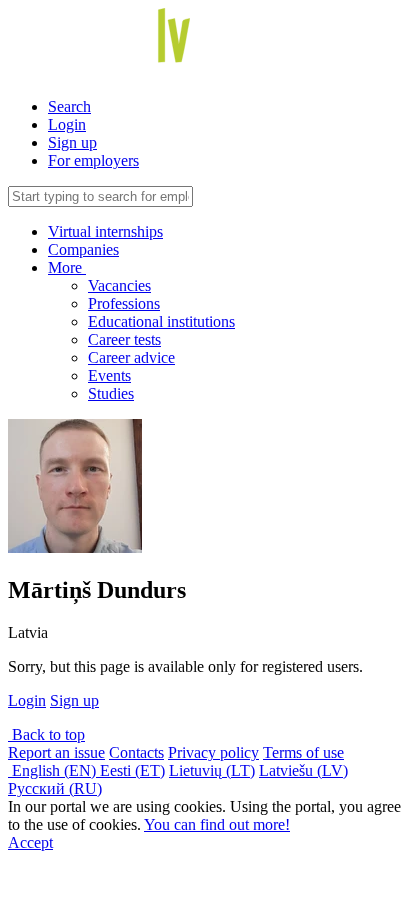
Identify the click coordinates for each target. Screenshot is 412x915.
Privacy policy (213, 752)
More (67, 267)
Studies (111, 393)
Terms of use (303, 752)
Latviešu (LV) (303, 770)
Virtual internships (105, 231)
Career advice (131, 357)
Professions (124, 303)
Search (69, 106)
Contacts (136, 752)
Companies (83, 249)
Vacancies (119, 285)
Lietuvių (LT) (212, 770)
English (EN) (54, 770)
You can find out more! (217, 824)
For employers (93, 160)
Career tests (124, 339)
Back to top (46, 734)
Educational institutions (161, 321)
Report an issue (56, 752)
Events (109, 375)
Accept (30, 842)
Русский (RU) (55, 788)
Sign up (72, 142)
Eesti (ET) (132, 770)
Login (67, 124)
